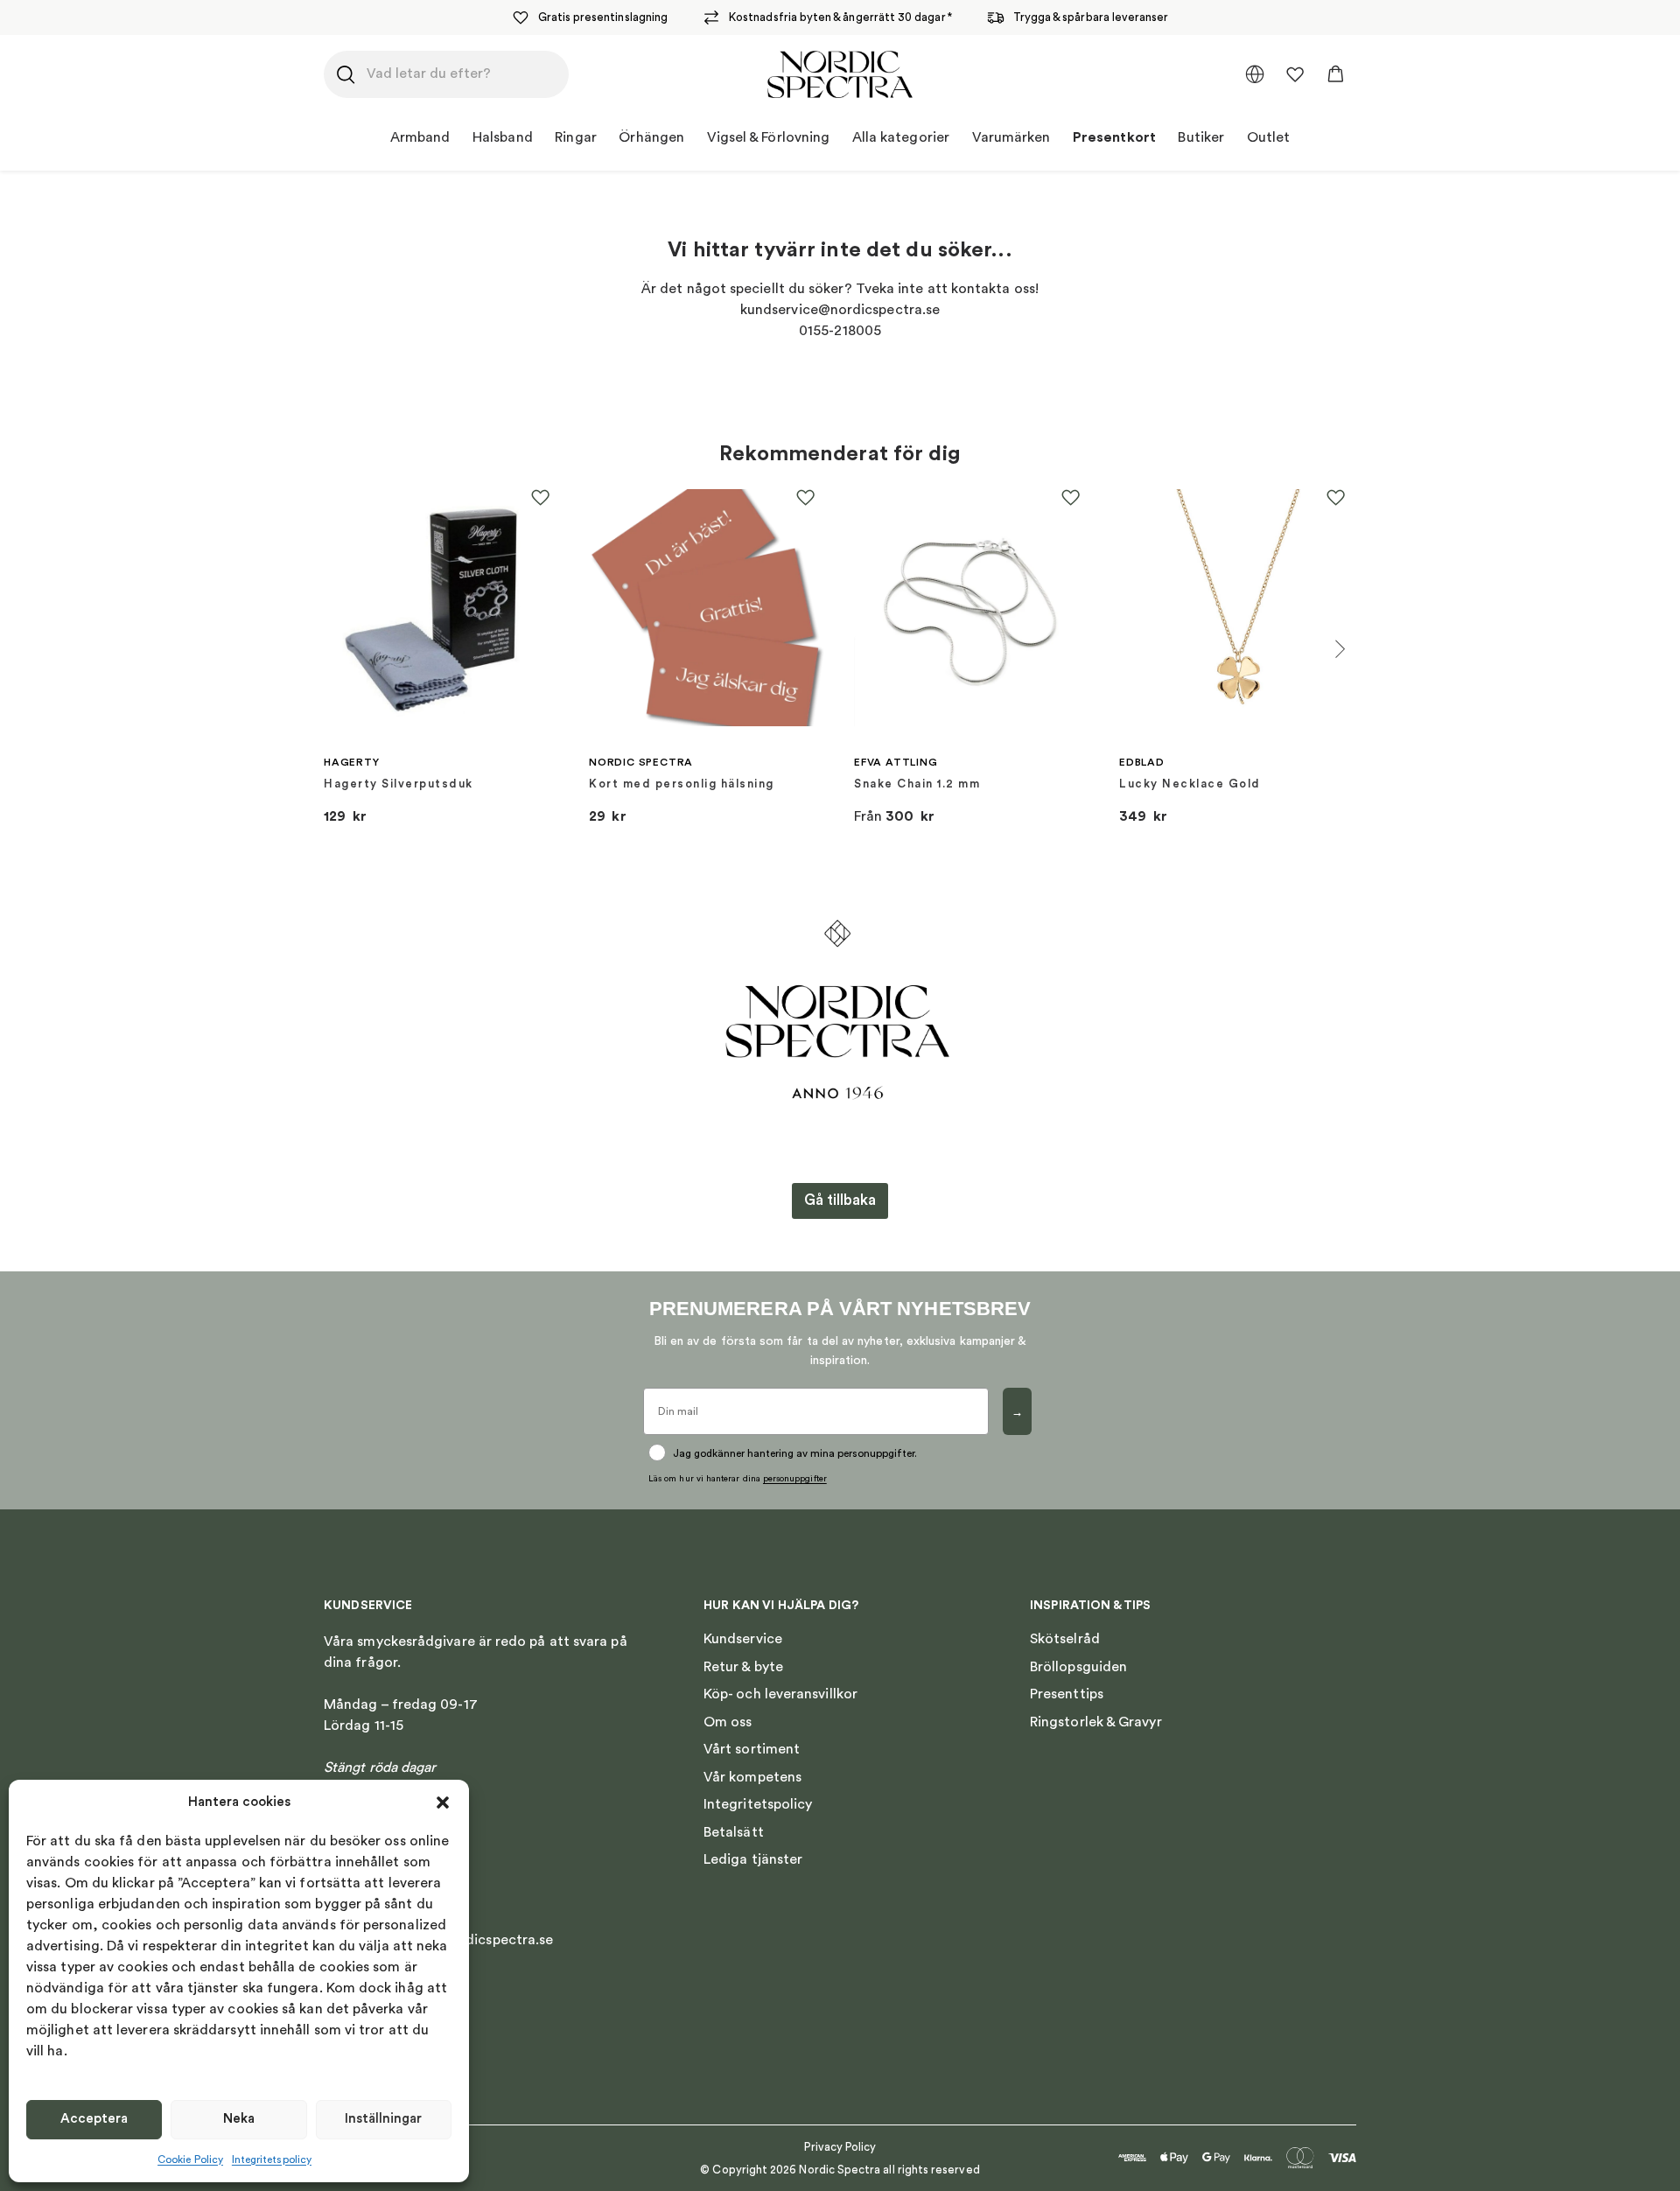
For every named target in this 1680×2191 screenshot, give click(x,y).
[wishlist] (1295, 74)
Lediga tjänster (753, 1859)
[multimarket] (1255, 74)
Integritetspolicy (272, 2159)
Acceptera (94, 2119)
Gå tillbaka (840, 1200)
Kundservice (743, 1639)
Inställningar (383, 2119)
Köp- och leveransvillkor (780, 1694)
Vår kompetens (752, 1777)
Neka (239, 2119)
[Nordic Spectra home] (840, 74)
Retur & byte (743, 1667)
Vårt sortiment (752, 1749)
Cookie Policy (190, 2159)
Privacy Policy (840, 2147)
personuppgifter (795, 1479)
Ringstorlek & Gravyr (1096, 1722)
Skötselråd (1065, 1639)
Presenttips (1067, 1694)
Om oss (728, 1722)
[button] (443, 1802)
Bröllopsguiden (1078, 1667)
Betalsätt (734, 1832)
